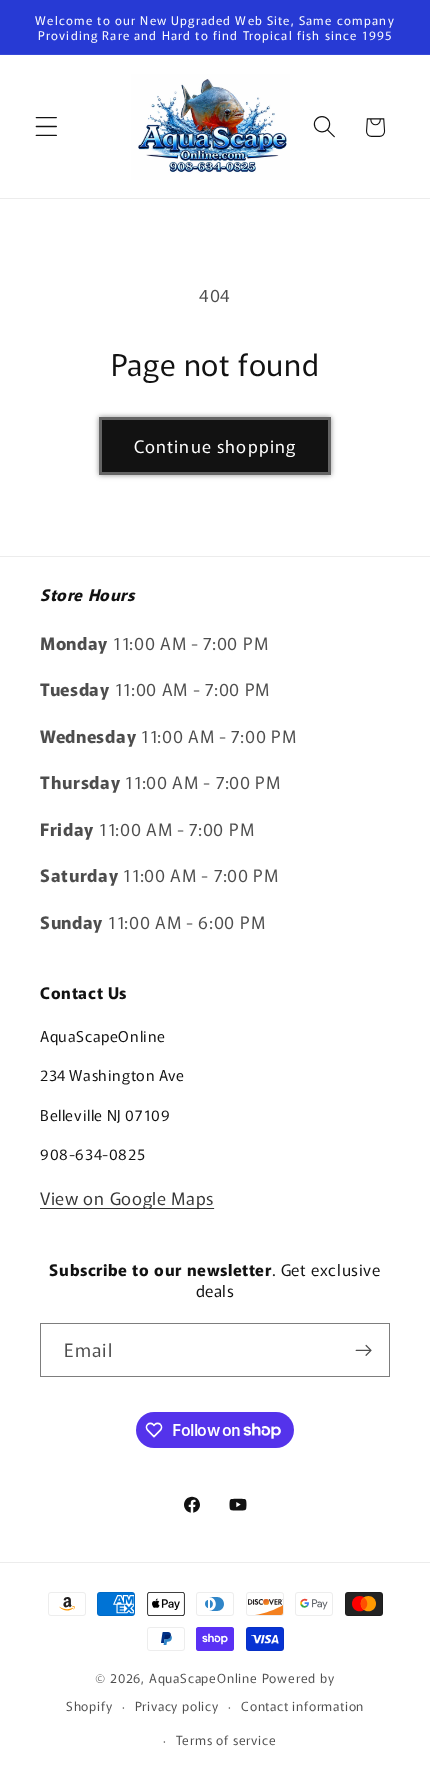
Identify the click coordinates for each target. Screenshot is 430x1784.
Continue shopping (215, 445)
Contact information (302, 1705)
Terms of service (226, 1739)
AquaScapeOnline (203, 1677)
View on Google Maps (127, 1197)
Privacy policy (177, 1705)
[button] (46, 127)
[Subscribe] (363, 1350)
